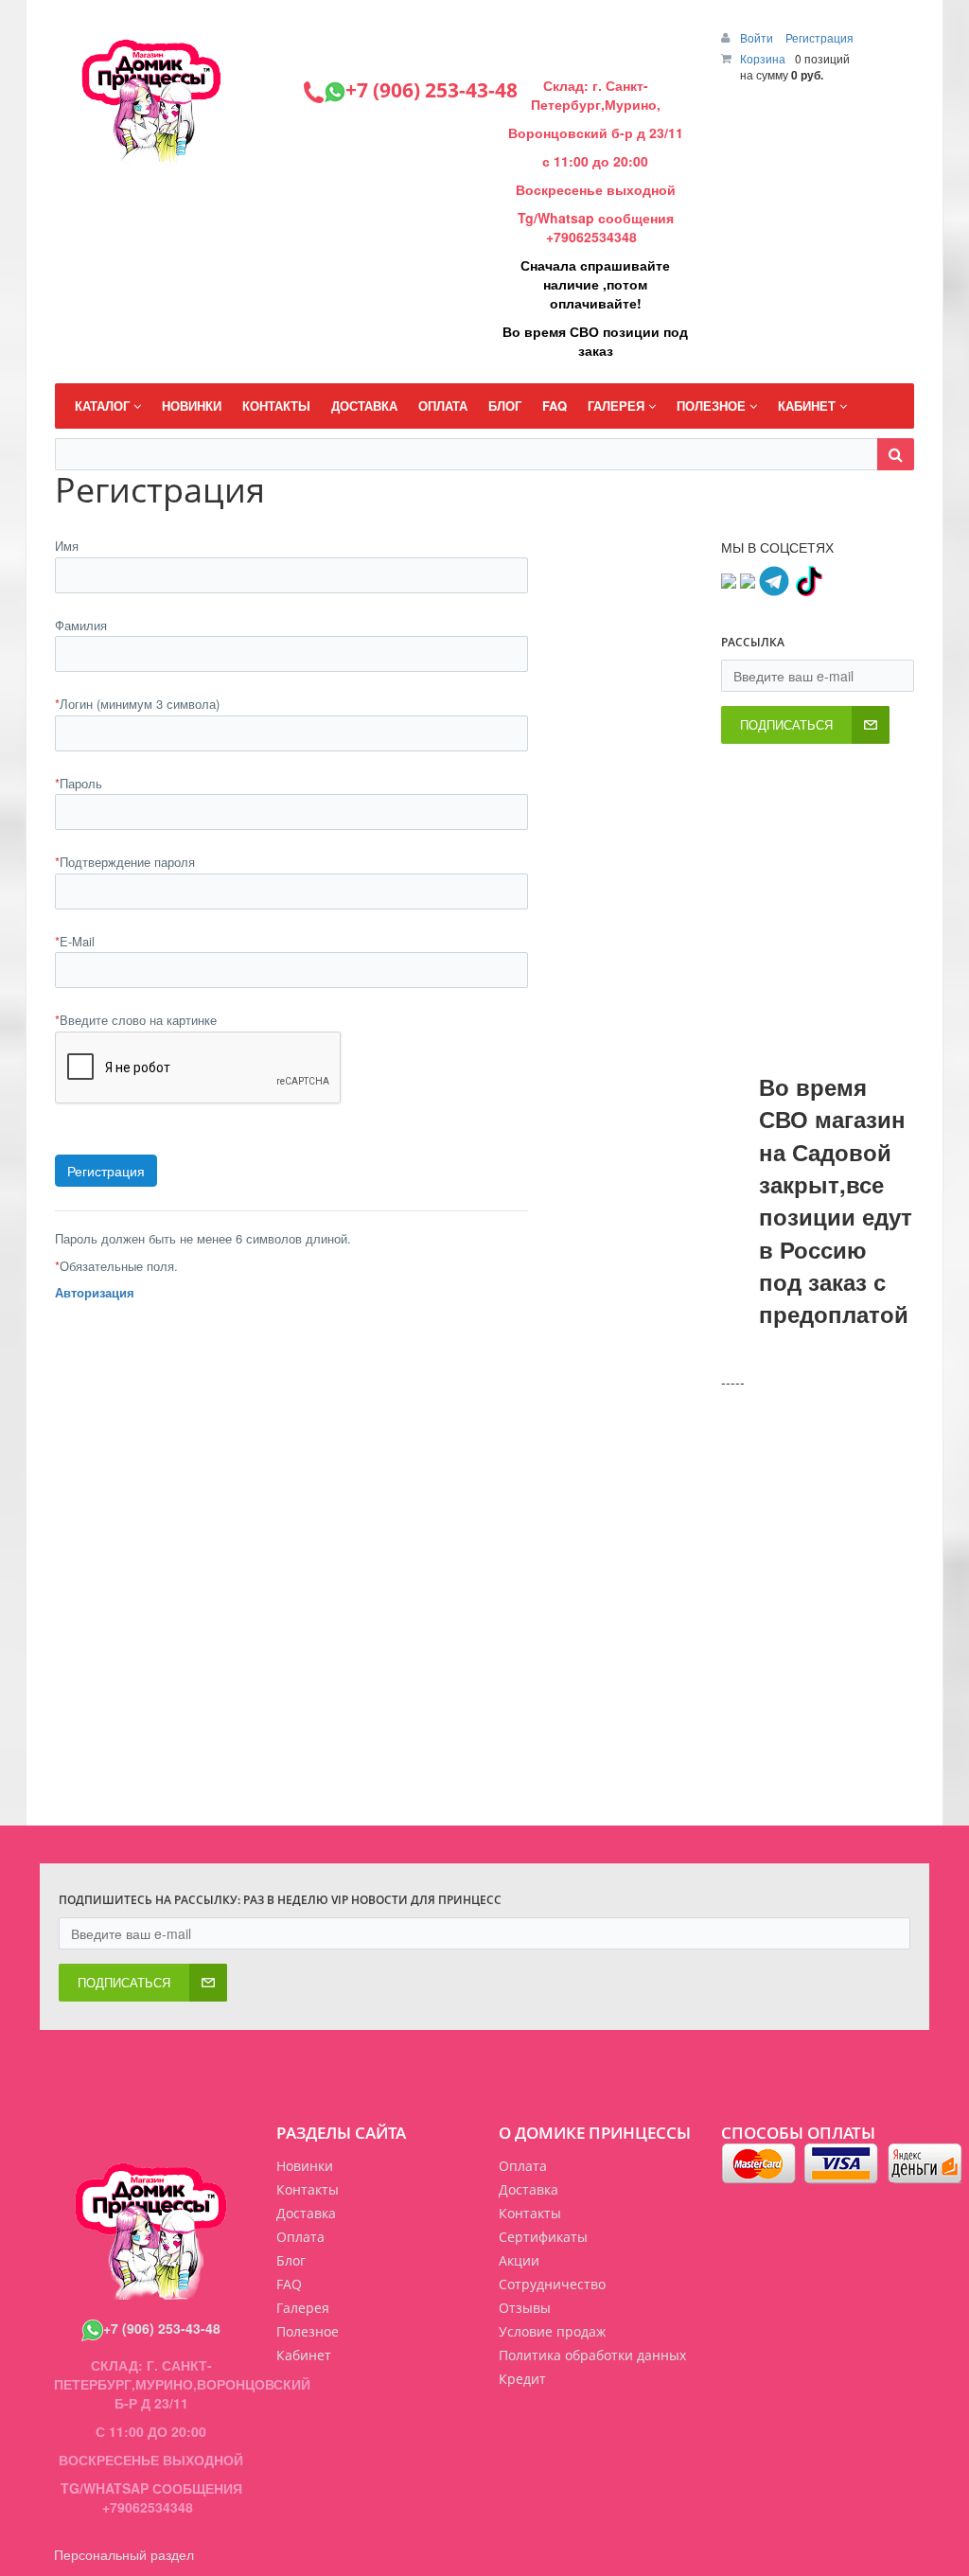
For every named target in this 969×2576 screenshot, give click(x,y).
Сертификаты (543, 2237)
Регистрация (819, 37)
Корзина (763, 58)
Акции (519, 2260)
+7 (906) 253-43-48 (162, 2328)
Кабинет (304, 2355)
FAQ (289, 2284)
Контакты (530, 2213)
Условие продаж (552, 2331)
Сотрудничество (552, 2284)
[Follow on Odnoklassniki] (748, 579)
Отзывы (525, 2308)
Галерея (303, 2308)
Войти (758, 37)
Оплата (523, 2166)
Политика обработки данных (592, 2355)
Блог (291, 2260)
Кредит (522, 2379)
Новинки (305, 2166)
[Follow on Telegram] (774, 579)
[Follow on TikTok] (808, 579)
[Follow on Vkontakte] (729, 579)
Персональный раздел (124, 2554)
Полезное (308, 2331)
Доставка (529, 2189)
